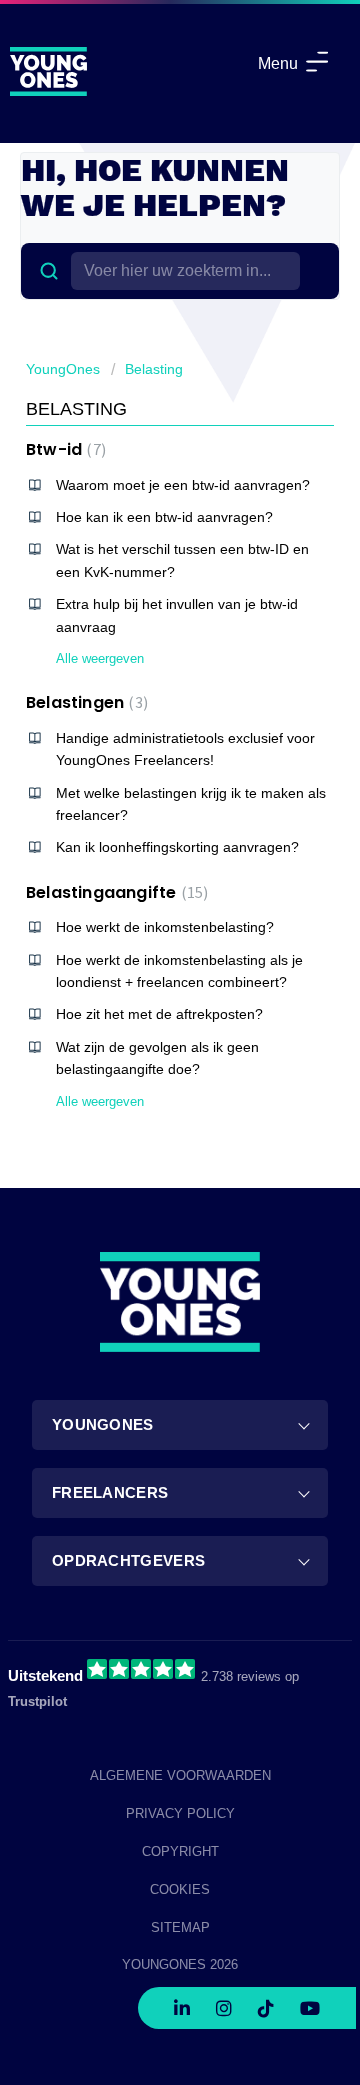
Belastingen (84, 702)
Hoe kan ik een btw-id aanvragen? (164, 517)
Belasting (154, 369)
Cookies (180, 1889)
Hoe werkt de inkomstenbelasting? (165, 927)
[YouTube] (310, 2003)
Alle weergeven (100, 658)
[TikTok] (266, 2003)
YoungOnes (63, 369)
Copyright (180, 1851)
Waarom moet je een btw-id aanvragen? (183, 485)
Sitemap (180, 1927)
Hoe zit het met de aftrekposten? (159, 1014)
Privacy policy (180, 1813)
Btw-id (63, 449)
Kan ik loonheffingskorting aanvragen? (177, 847)
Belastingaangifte (114, 892)
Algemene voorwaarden (180, 1775)
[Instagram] (224, 2003)
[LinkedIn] (182, 2003)
